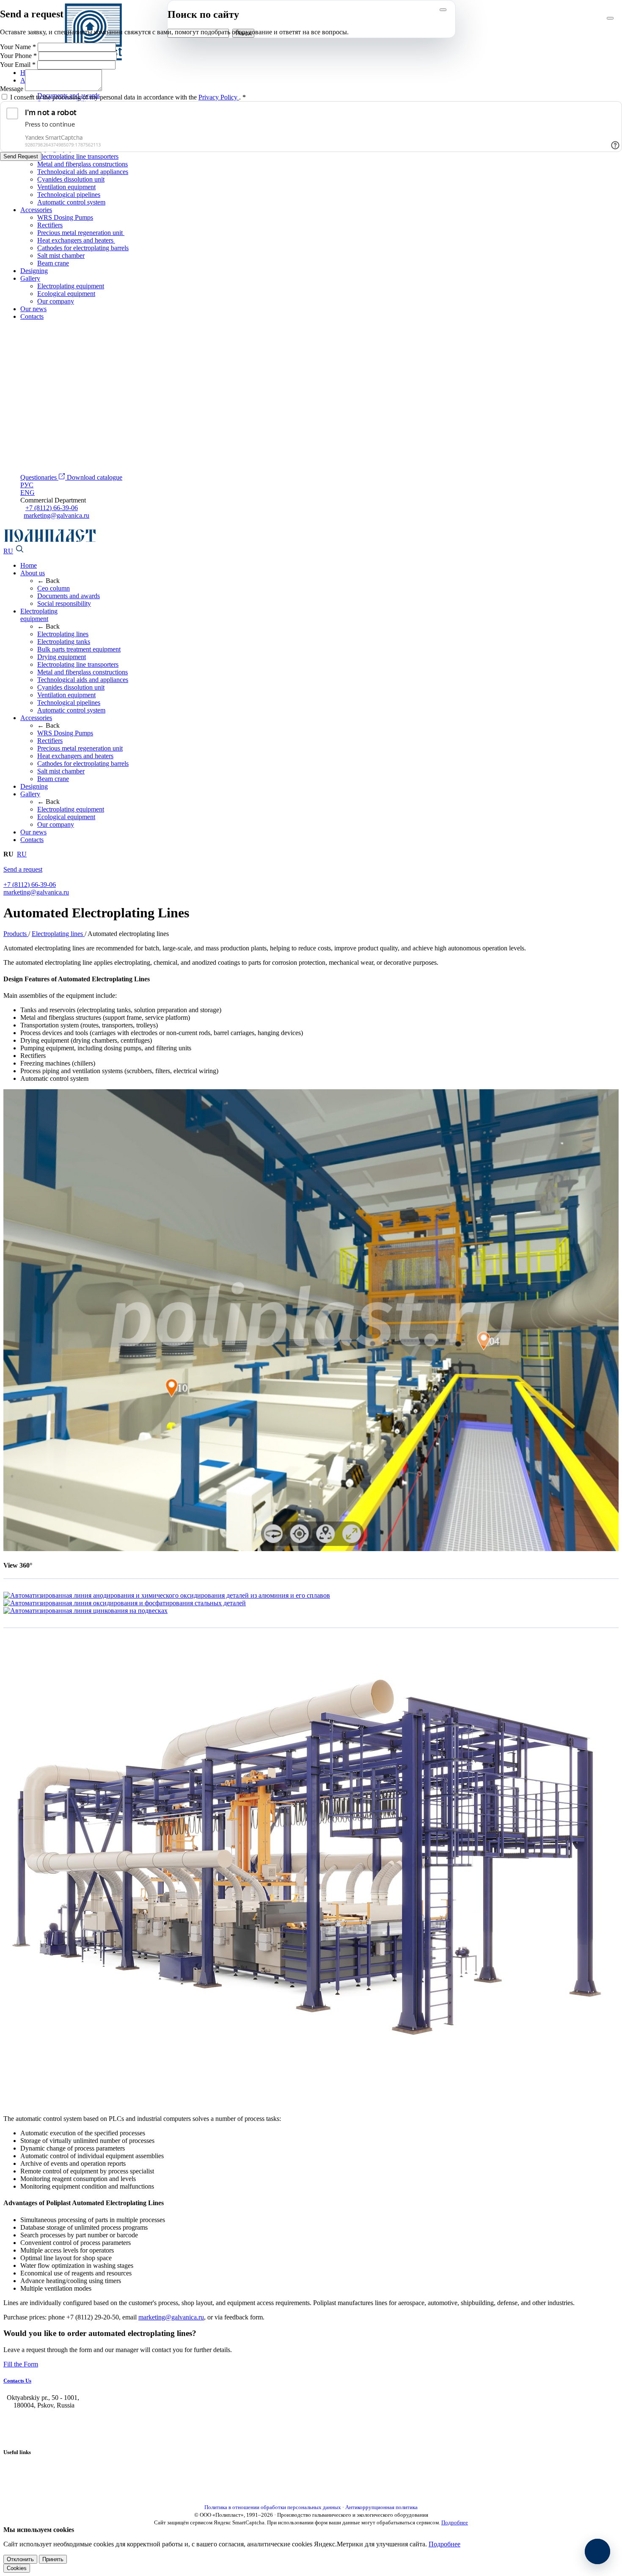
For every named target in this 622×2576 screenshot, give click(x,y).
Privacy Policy (219, 97)
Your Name (18, 47)
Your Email (18, 65)
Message (12, 89)
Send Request (21, 156)
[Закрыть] (610, 18)
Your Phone (18, 56)
